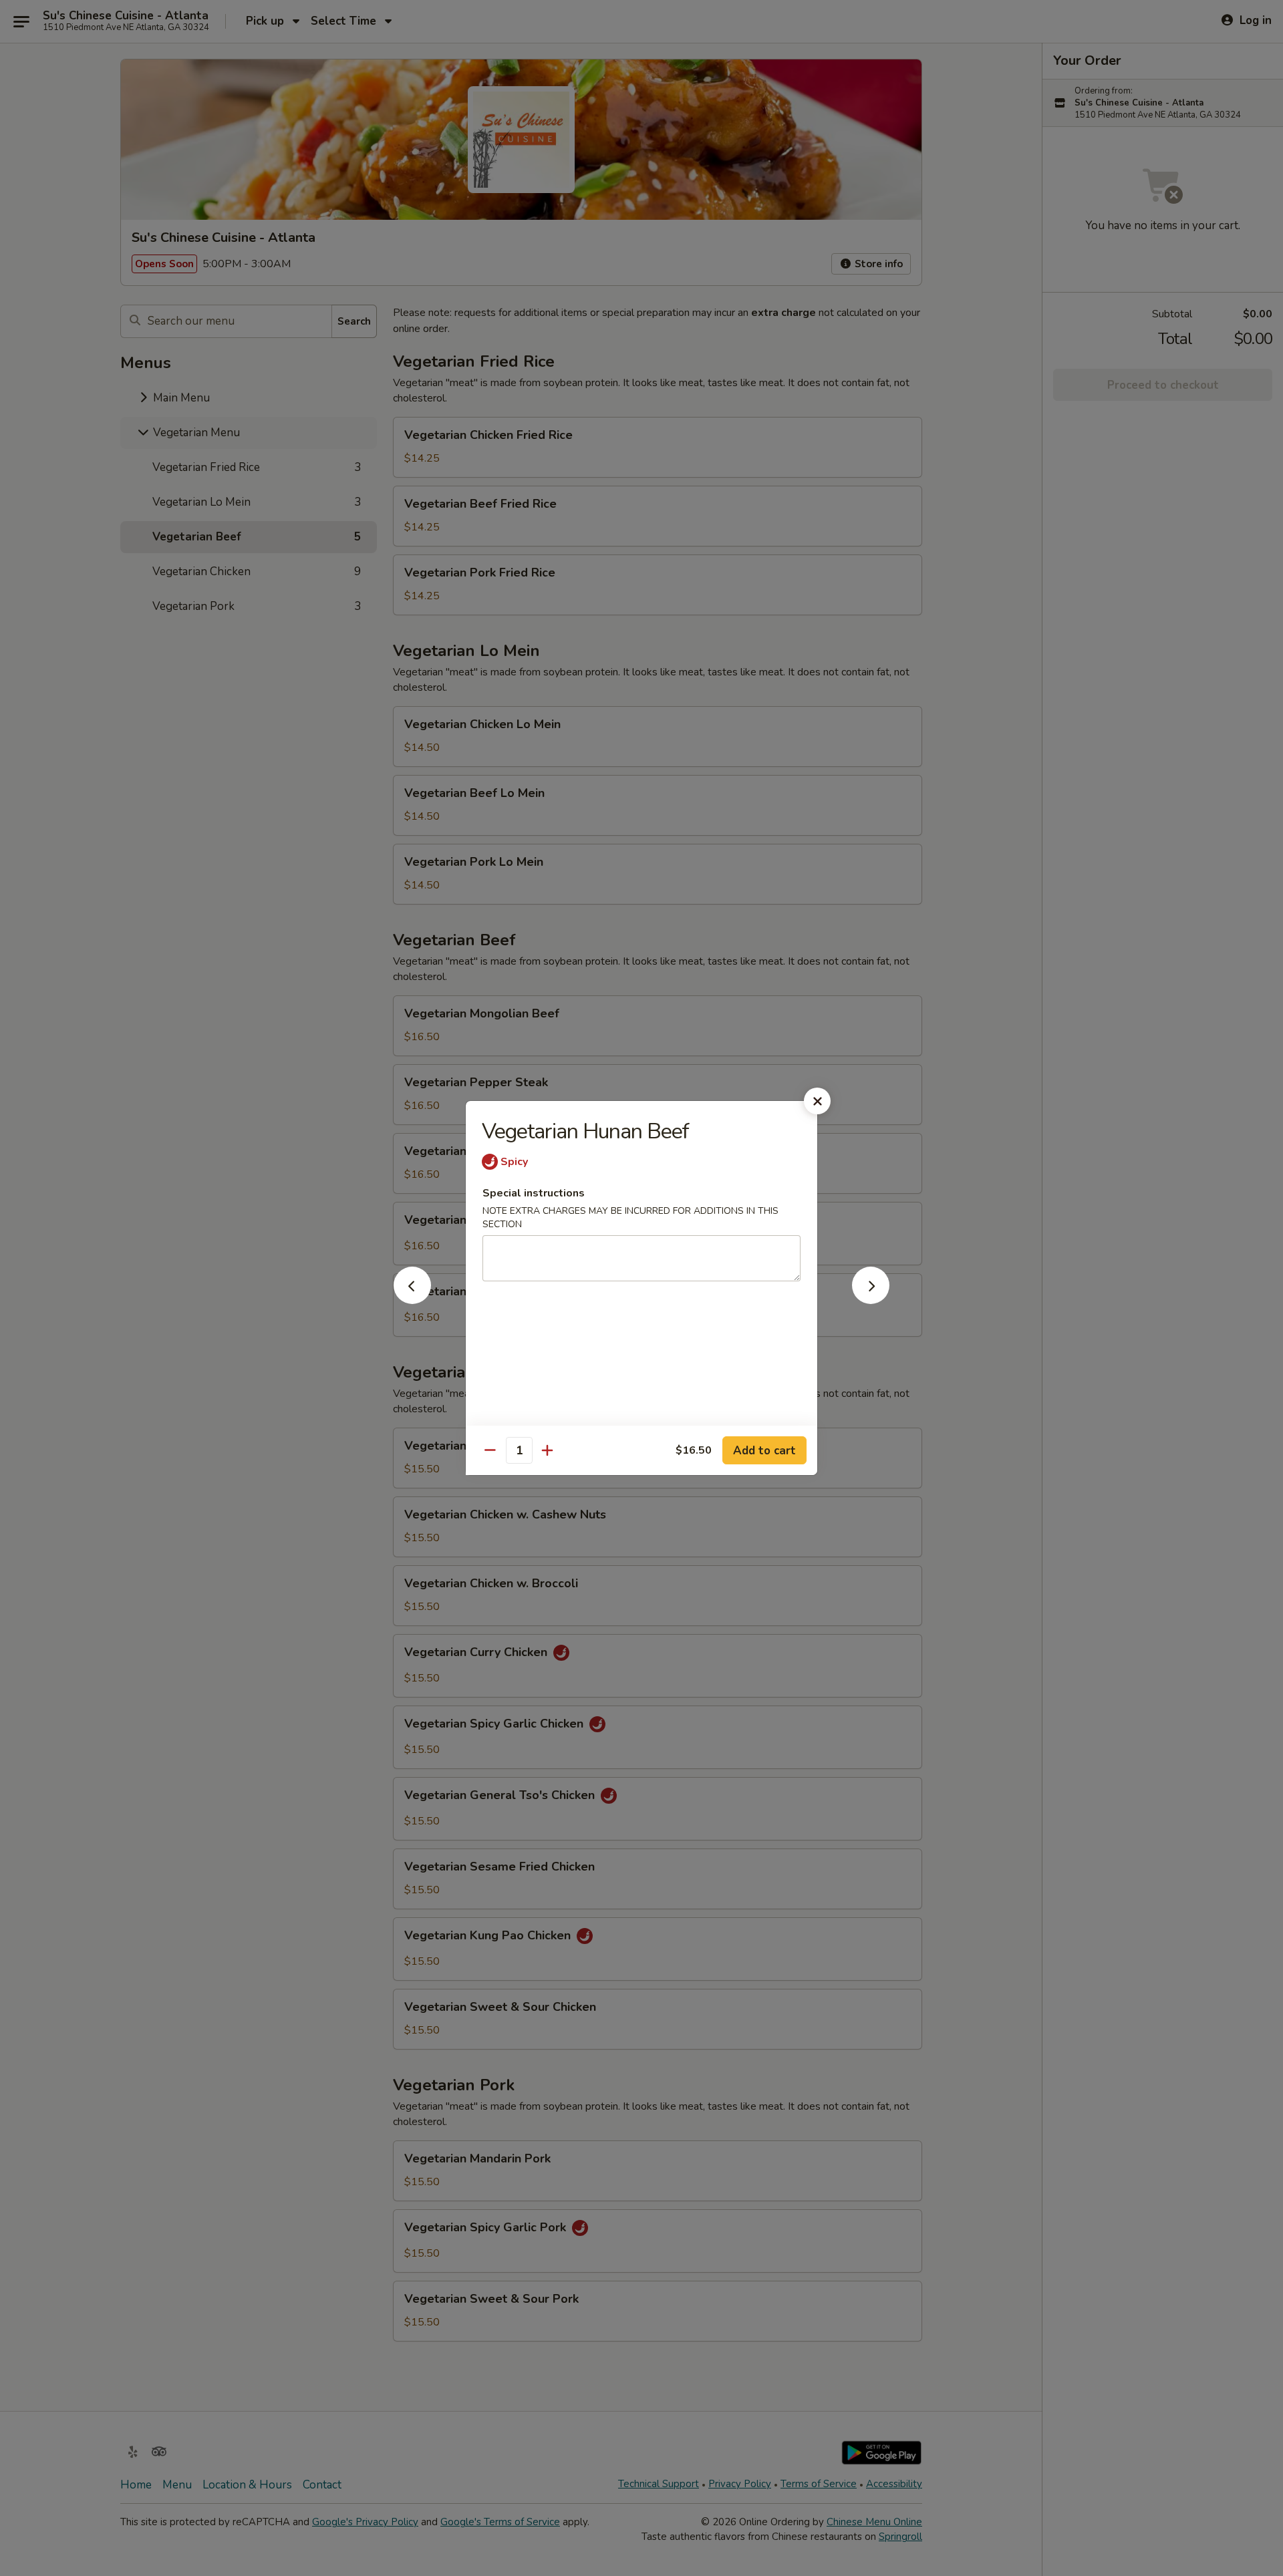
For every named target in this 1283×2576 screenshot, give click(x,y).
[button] (412, 1300)
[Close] (817, 1101)
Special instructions (534, 1193)
